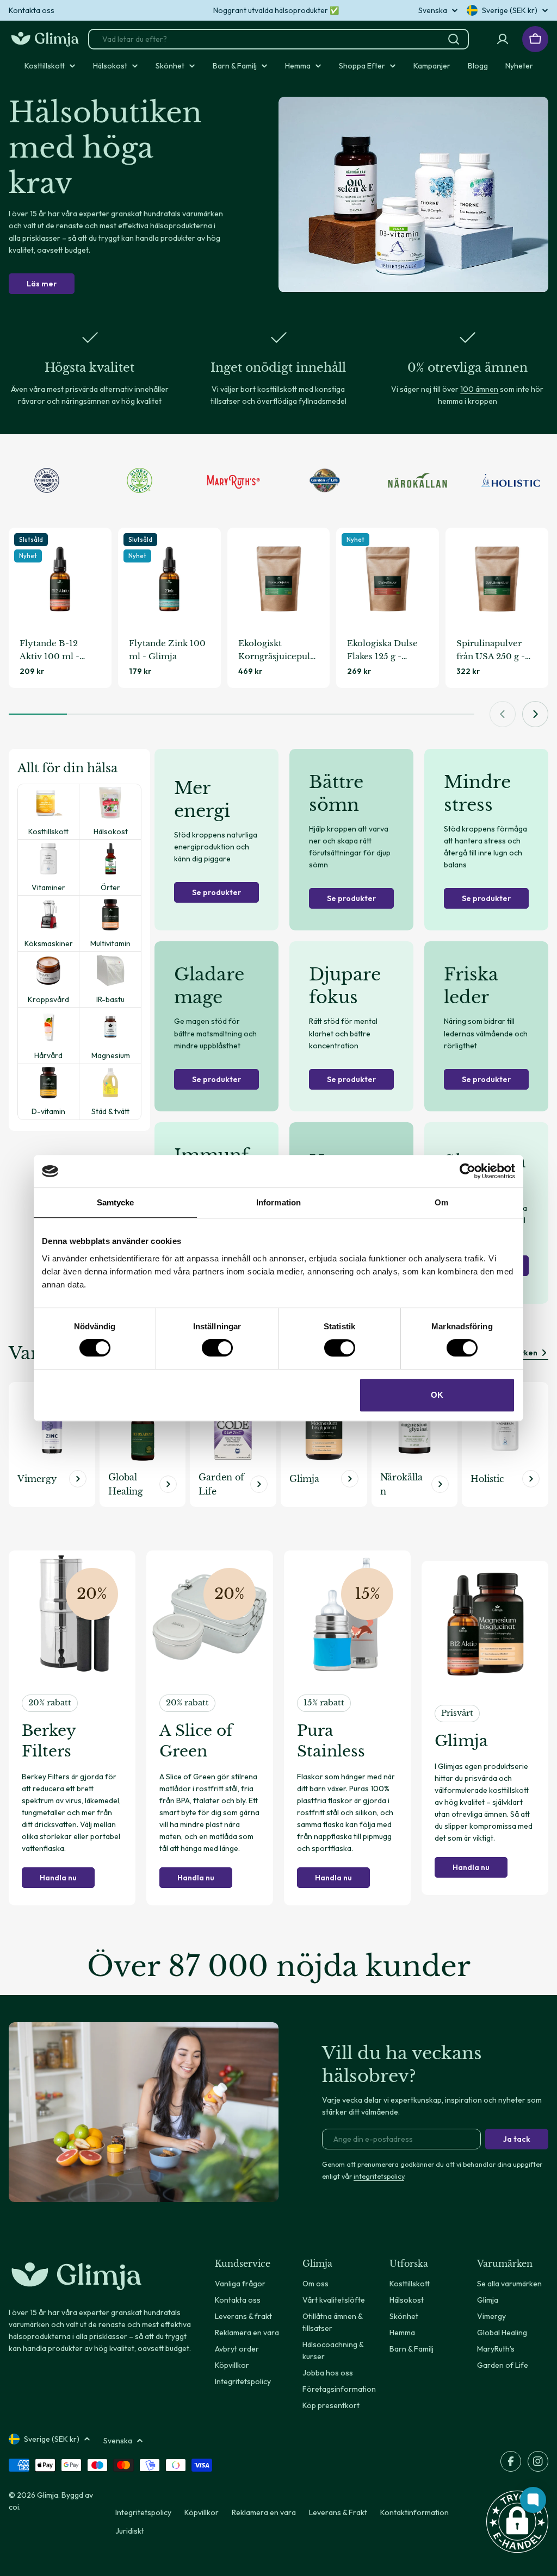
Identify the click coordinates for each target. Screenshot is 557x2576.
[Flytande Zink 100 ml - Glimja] (169, 579)
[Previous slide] (503, 714)
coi (14, 2507)
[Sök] (454, 39)
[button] (517, 2522)
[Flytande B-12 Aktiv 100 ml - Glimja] (60, 579)
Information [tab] (278, 1202)
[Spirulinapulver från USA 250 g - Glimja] (497, 579)
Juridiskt (130, 2531)
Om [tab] (441, 1202)
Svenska (433, 10)
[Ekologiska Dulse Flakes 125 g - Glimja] (388, 579)
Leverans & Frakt (338, 2512)
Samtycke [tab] (116, 1202)
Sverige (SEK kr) (510, 10)
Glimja (48, 2495)
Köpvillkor (202, 2512)
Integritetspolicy (143, 2512)
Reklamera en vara (264, 2512)
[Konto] (503, 39)
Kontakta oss (32, 10)
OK (437, 1395)
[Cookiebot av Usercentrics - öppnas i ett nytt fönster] (468, 1171)
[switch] (217, 1348)
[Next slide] (535, 714)
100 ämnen (479, 389)
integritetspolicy (379, 2176)
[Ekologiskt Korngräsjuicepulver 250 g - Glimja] (279, 579)
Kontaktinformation (414, 2512)
